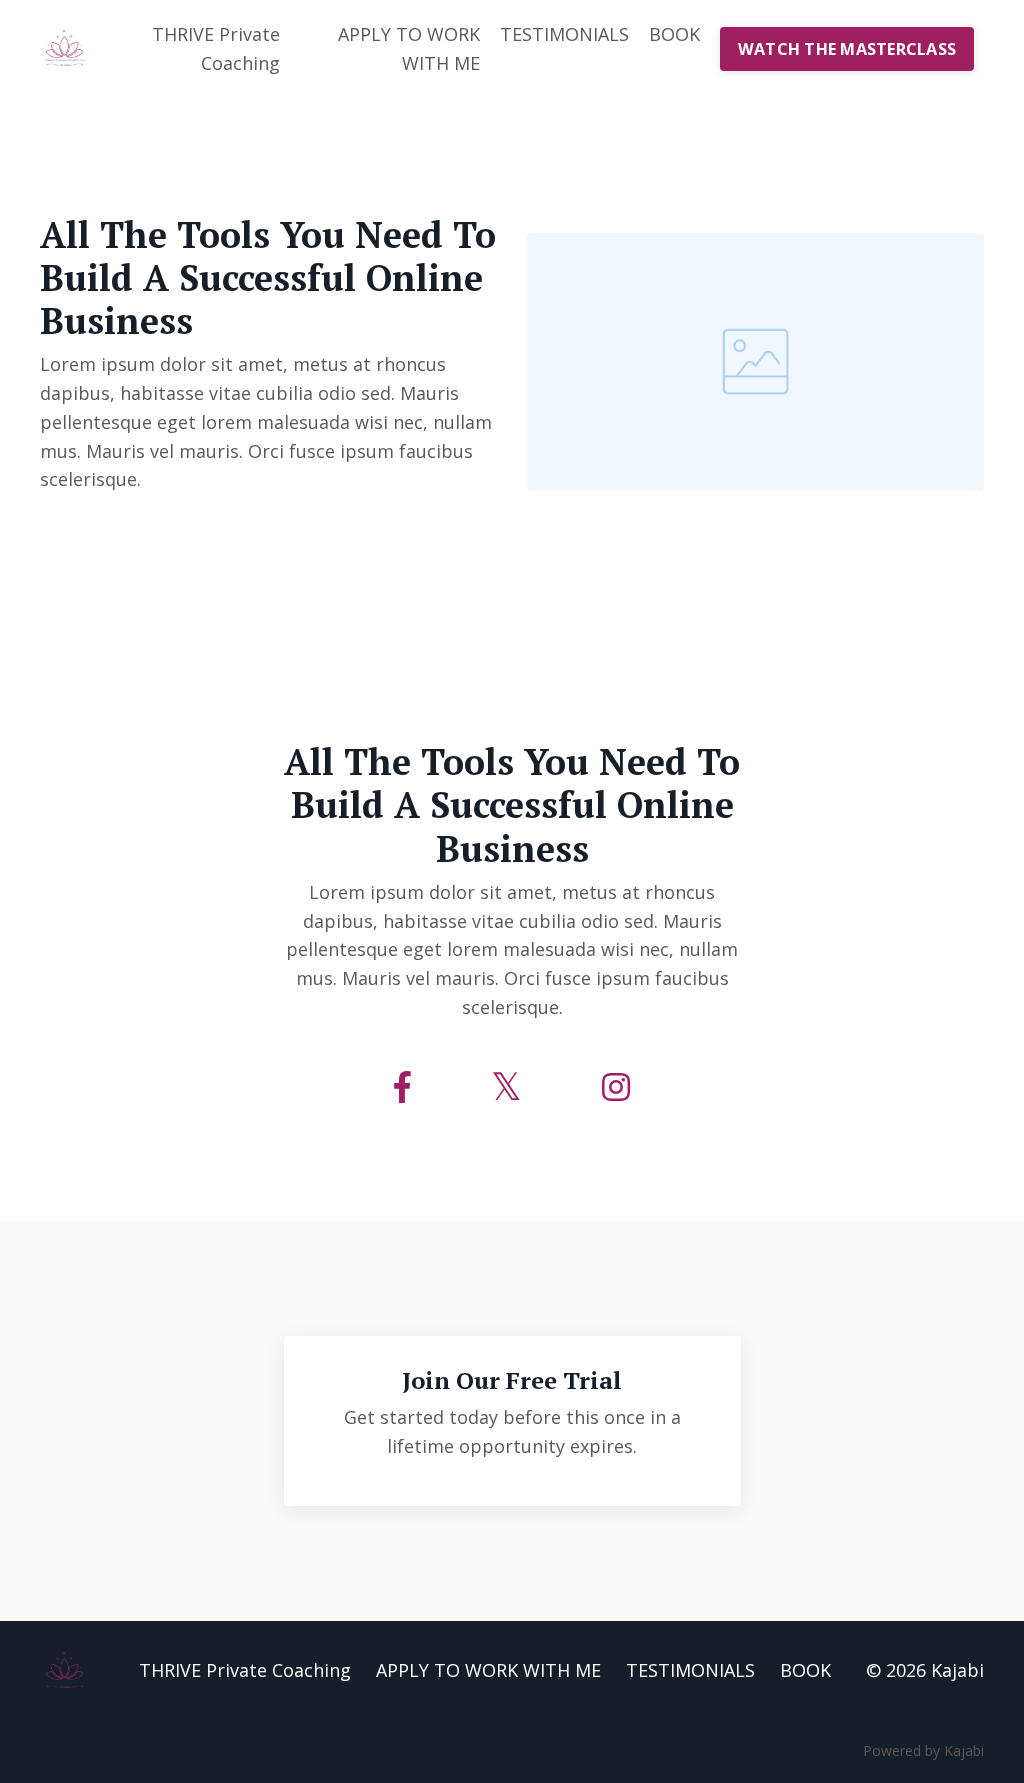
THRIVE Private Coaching (216, 48)
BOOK (674, 34)
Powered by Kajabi (923, 1750)
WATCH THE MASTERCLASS (847, 49)
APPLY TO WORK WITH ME (409, 48)
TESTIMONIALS (564, 34)
